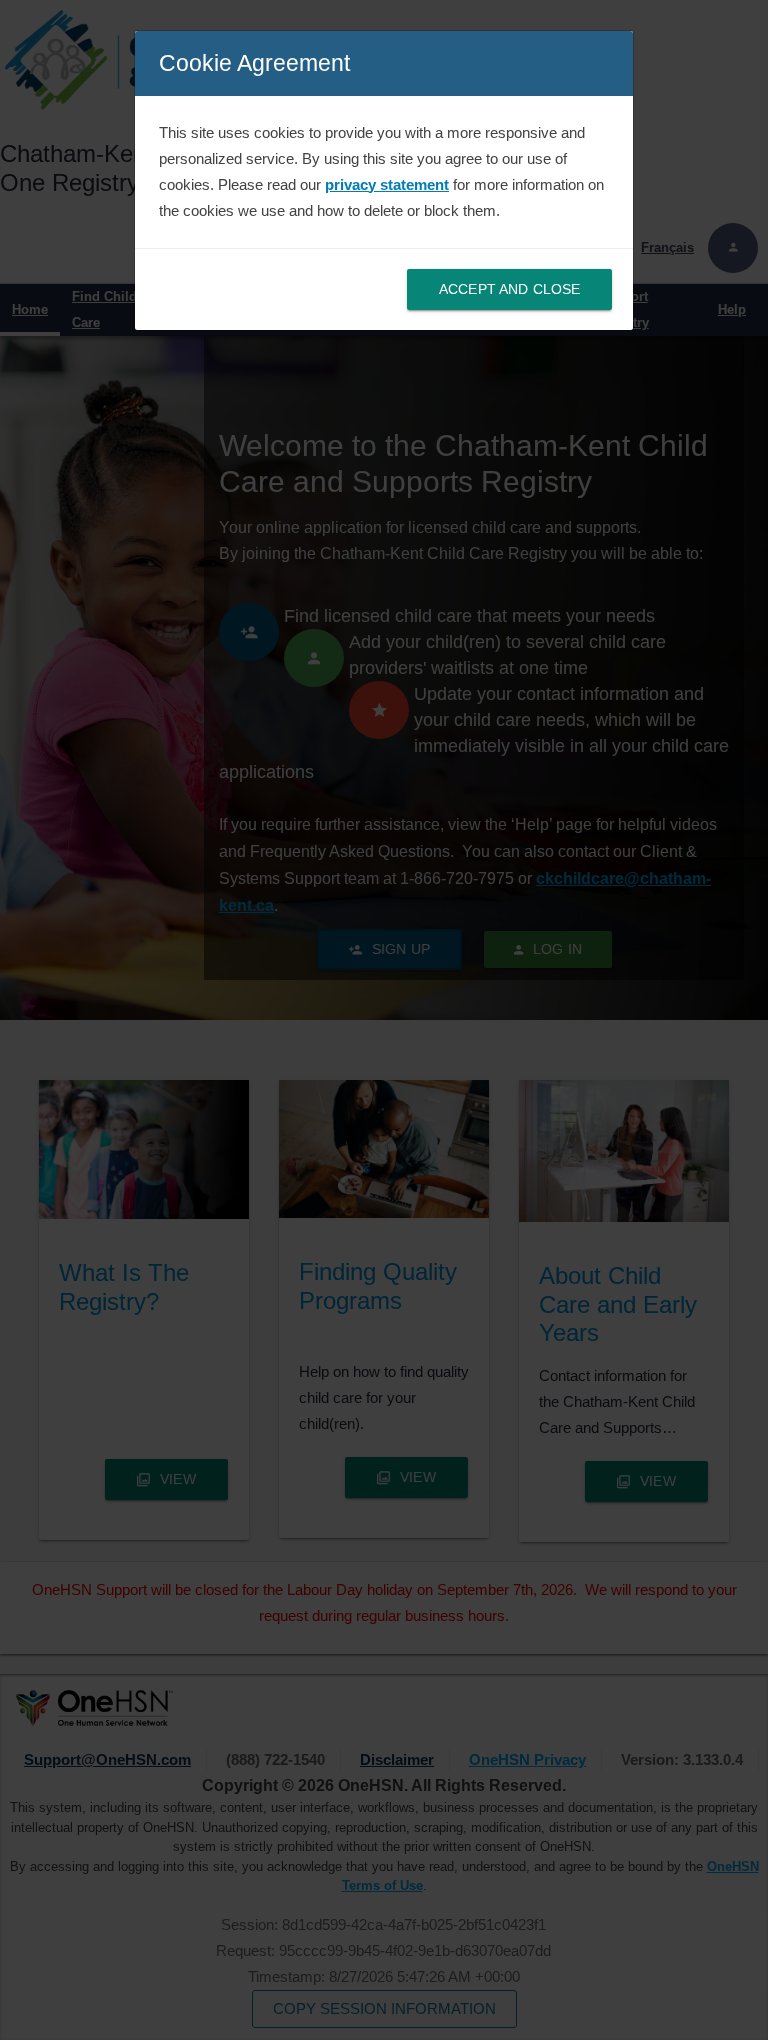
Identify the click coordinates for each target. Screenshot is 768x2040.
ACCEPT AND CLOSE (509, 289)
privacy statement (387, 184)
